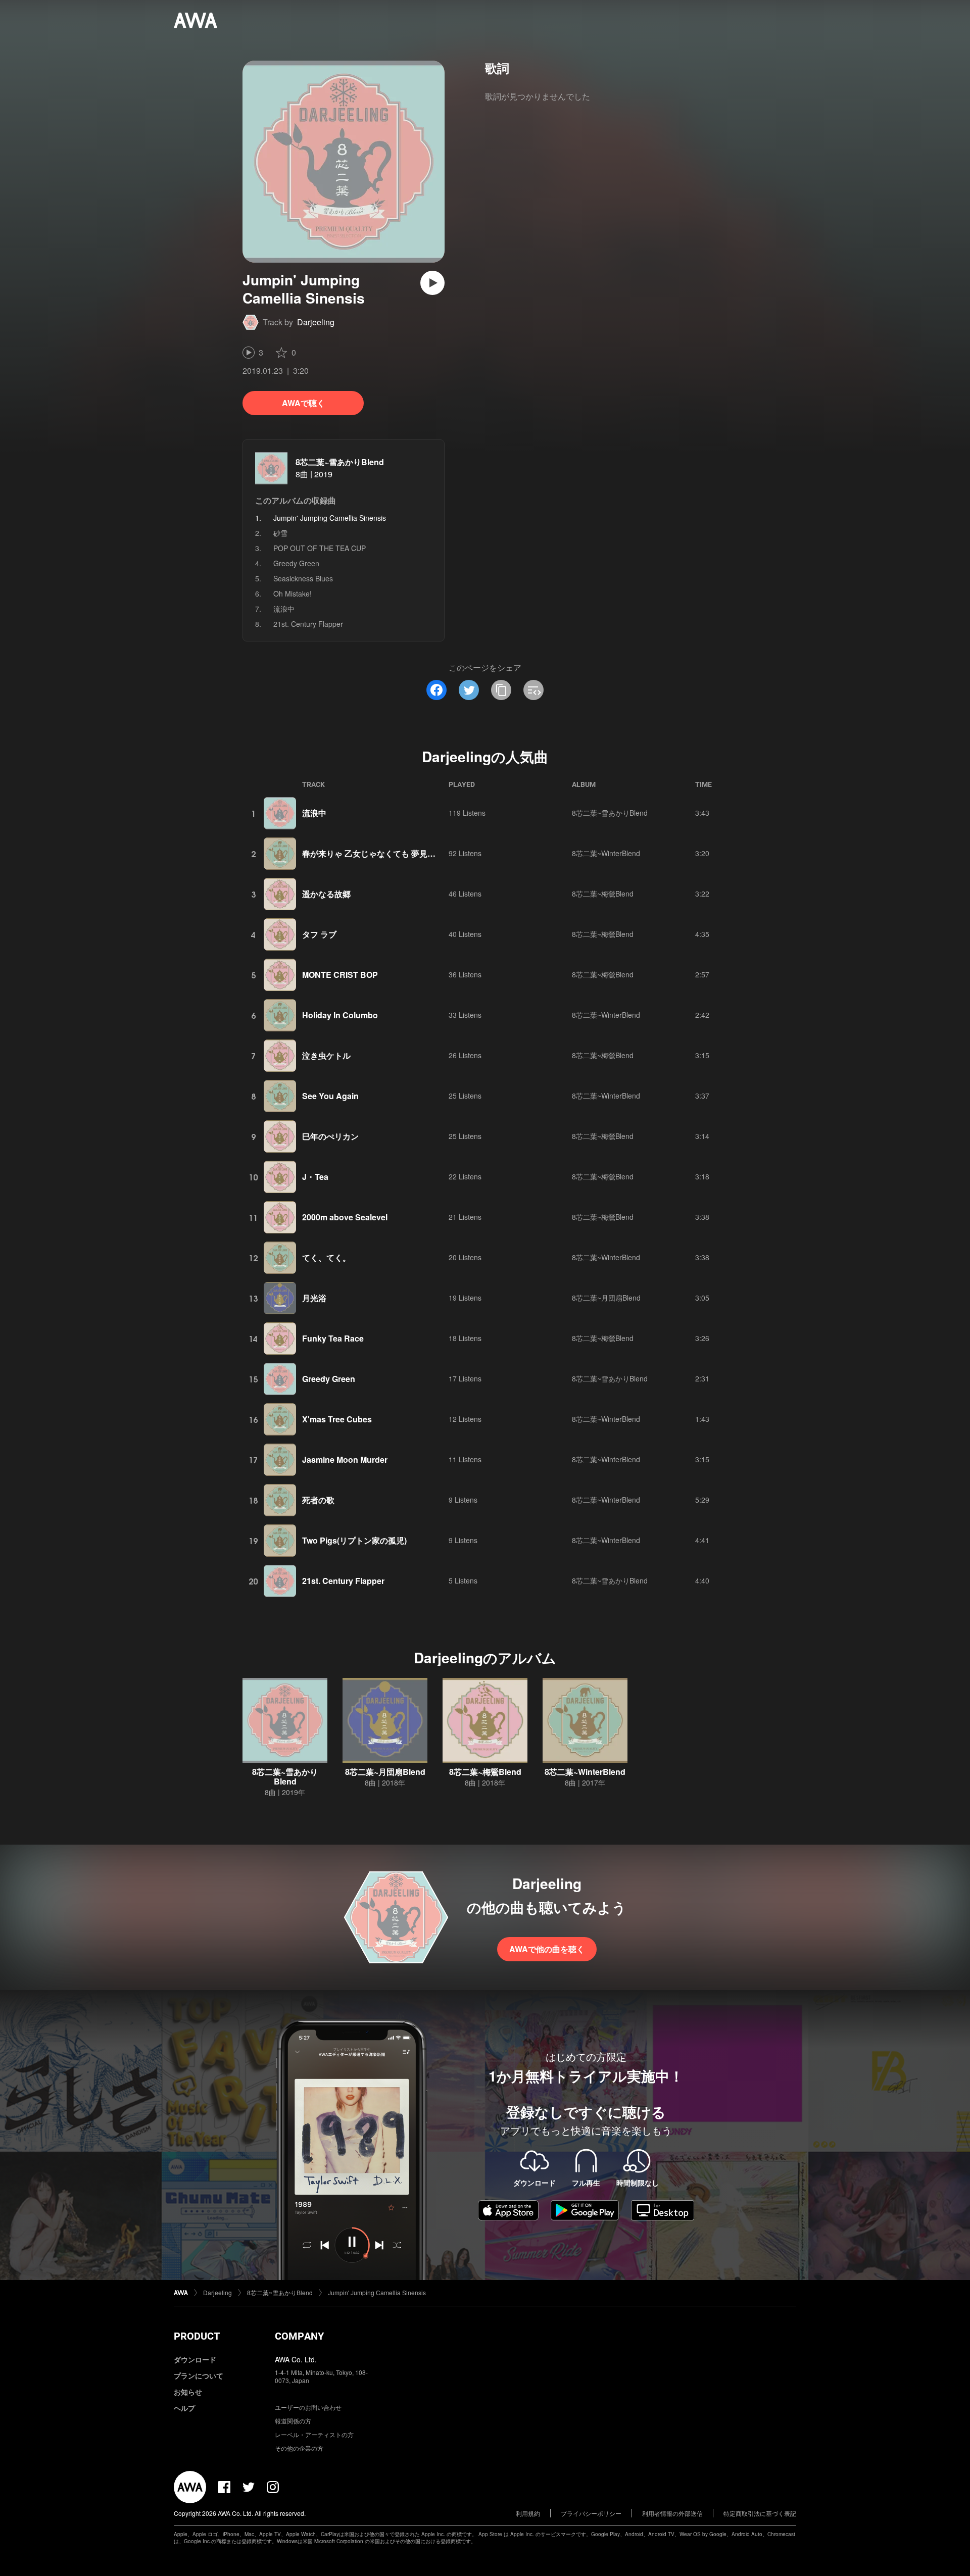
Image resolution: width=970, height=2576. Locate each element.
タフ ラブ (319, 934)
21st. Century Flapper (308, 624)
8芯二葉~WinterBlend (606, 853)
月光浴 (314, 1298)
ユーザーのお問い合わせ (308, 2407)
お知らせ (188, 2392)
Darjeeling (316, 322)
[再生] (432, 283)
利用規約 (528, 2513)
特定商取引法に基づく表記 (760, 2513)
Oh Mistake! (293, 593)
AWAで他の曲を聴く (547, 1949)
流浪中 (284, 609)
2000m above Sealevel (345, 1217)
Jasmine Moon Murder (345, 1459)
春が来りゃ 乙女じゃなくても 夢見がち (373, 853)
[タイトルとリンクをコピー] (501, 690)
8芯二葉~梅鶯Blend (603, 894)
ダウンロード (195, 2359)
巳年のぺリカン (330, 1136)
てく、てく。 (326, 1257)
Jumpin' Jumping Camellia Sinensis (377, 2292)
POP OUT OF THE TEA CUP (320, 548)
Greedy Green (296, 563)
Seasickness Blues (303, 578)
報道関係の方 (293, 2421)
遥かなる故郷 (326, 894)
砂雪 (280, 533)
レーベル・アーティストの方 (314, 2434)
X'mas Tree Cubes (337, 1419)
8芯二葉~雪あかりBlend (340, 462)
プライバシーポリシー (591, 2513)
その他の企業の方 (299, 2448)
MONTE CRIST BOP (340, 975)
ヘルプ (184, 2408)
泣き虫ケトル (326, 1055)
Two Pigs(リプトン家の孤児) (354, 1540)
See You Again (330, 1096)
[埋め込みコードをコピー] (533, 690)
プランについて (199, 2375)
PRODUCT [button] (197, 2336)
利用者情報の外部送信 (672, 2513)
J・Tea (315, 1177)
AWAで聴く (303, 403)
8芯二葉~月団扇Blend (606, 1298)
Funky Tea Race (333, 1338)
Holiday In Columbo (340, 1015)
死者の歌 (318, 1500)
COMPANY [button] (299, 2336)
